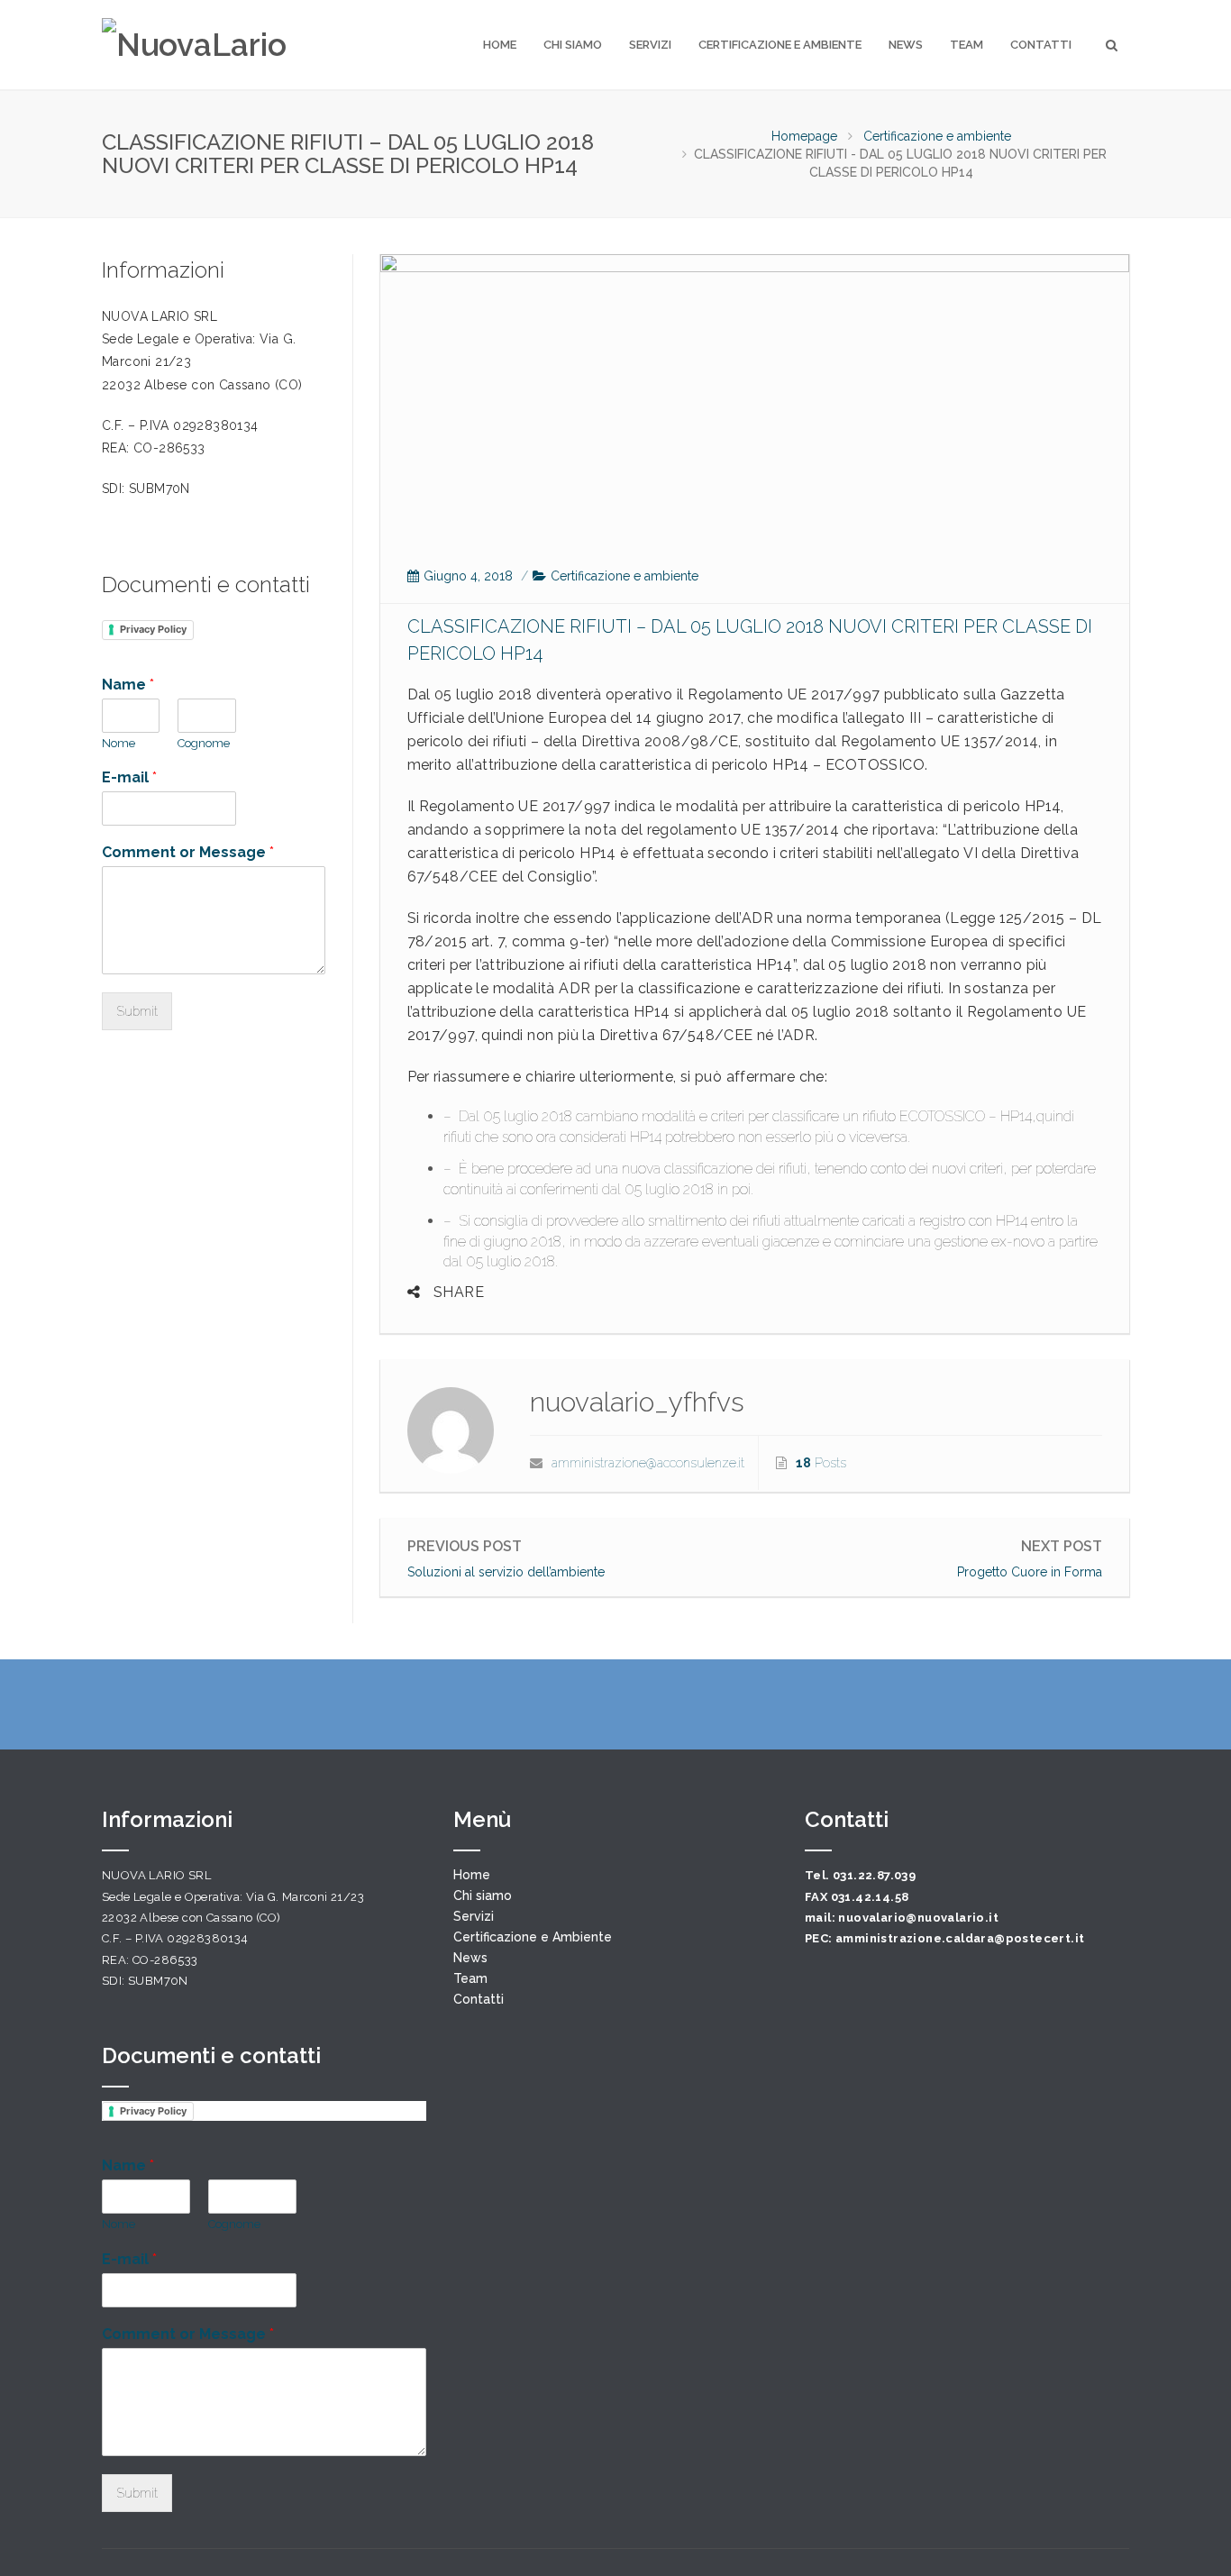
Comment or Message (188, 852)
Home (500, 45)
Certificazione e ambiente (937, 136)
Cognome (204, 743)
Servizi (650, 45)
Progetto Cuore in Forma (1030, 1558)
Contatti (1041, 45)
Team (967, 45)
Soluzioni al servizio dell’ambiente (506, 1558)
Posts (821, 1463)
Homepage (804, 136)
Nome (119, 743)
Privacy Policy (153, 629)
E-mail (129, 777)
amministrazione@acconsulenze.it (648, 1463)
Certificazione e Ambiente (780, 45)
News (906, 45)
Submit (137, 1011)
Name (128, 685)
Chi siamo (573, 45)
